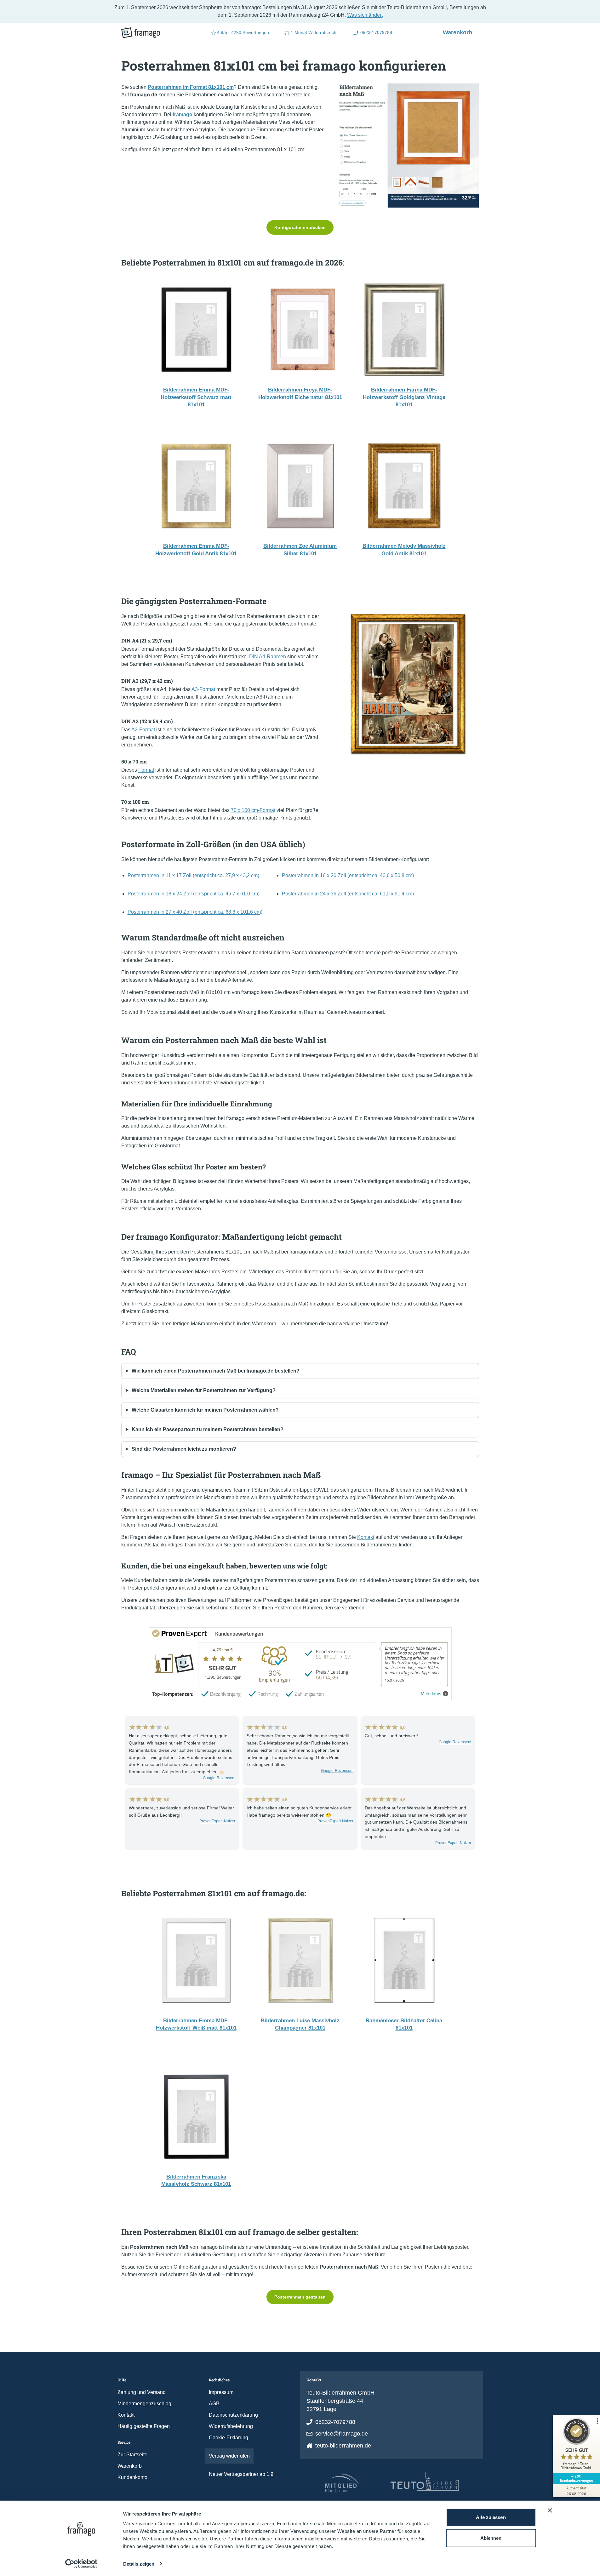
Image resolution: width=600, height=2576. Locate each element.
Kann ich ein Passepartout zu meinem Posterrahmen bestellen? (208, 1429)
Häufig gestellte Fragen (144, 2426)
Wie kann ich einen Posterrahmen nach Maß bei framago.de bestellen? (216, 1371)
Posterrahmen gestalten (300, 2297)
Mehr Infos (431, 1694)
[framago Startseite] (140, 33)
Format (146, 770)
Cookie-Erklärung (229, 2438)
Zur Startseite (132, 2455)
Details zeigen (139, 2564)
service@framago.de (342, 2434)
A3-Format (203, 689)
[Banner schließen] (550, 2510)
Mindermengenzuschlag (144, 2404)
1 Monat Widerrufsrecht (314, 32)
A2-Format (143, 730)
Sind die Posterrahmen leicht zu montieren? (184, 1449)
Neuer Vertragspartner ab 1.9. (242, 2474)
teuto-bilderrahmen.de (343, 2446)
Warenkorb (460, 32)
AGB (214, 2404)
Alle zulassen (491, 2517)
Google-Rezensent (219, 1778)
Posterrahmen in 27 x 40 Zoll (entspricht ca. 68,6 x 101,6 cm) (195, 912)
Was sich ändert (365, 15)
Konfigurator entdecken (300, 227)
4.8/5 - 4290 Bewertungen (243, 32)
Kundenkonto (132, 2477)
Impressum (221, 2392)
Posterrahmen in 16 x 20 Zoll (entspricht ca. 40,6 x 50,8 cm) (348, 875)
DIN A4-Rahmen (268, 657)
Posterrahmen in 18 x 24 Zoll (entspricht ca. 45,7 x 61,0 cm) (194, 894)
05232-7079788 (376, 32)
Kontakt (366, 1537)
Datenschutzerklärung (233, 2415)
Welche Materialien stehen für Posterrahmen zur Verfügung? (204, 1390)
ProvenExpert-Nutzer (217, 1821)
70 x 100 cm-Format (253, 810)
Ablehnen (491, 2538)
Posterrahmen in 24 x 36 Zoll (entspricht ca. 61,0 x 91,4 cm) (348, 894)
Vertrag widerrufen (229, 2456)
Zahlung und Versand (142, 2392)
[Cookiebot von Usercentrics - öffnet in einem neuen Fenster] (81, 2564)
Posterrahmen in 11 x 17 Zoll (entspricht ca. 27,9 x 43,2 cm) (193, 875)
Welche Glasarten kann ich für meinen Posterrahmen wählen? (205, 1410)
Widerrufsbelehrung (231, 2426)
